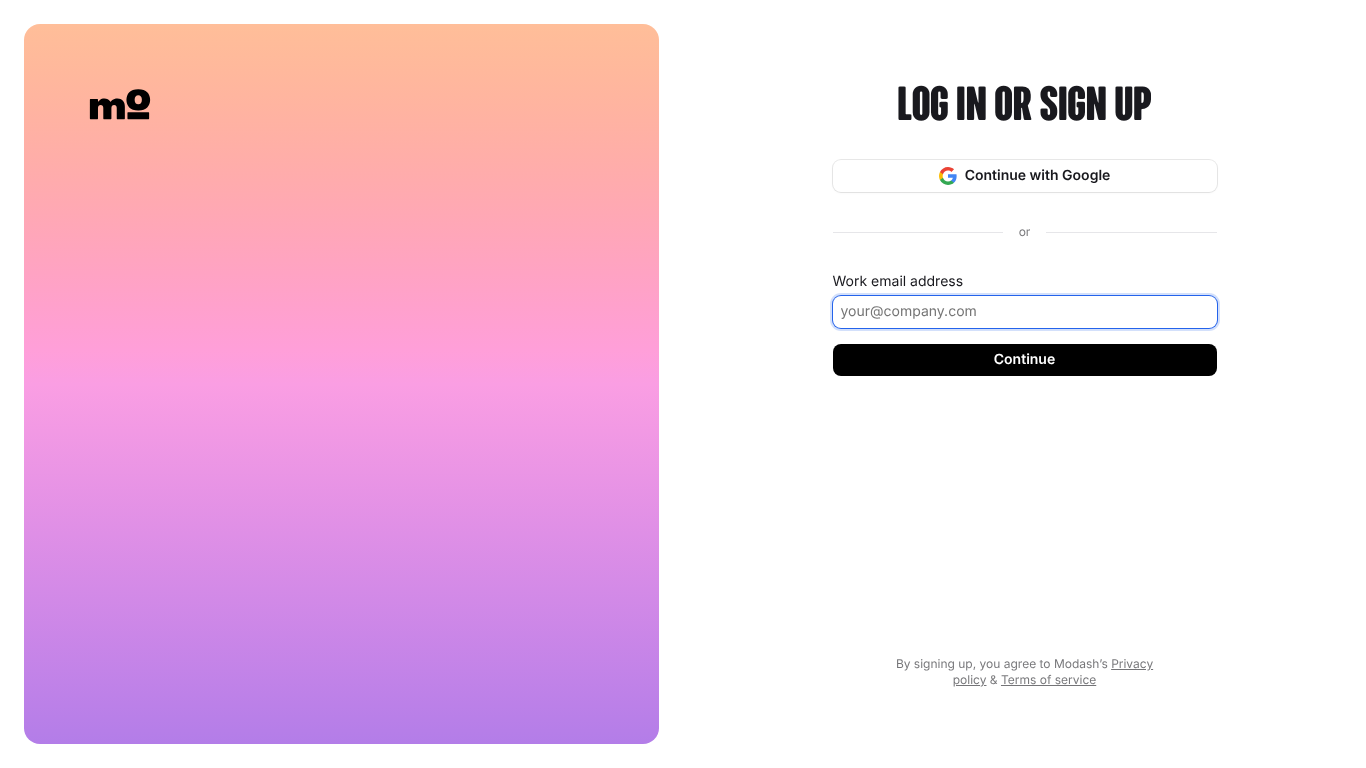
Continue (1024, 359)
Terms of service (1048, 679)
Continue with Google (1038, 175)
